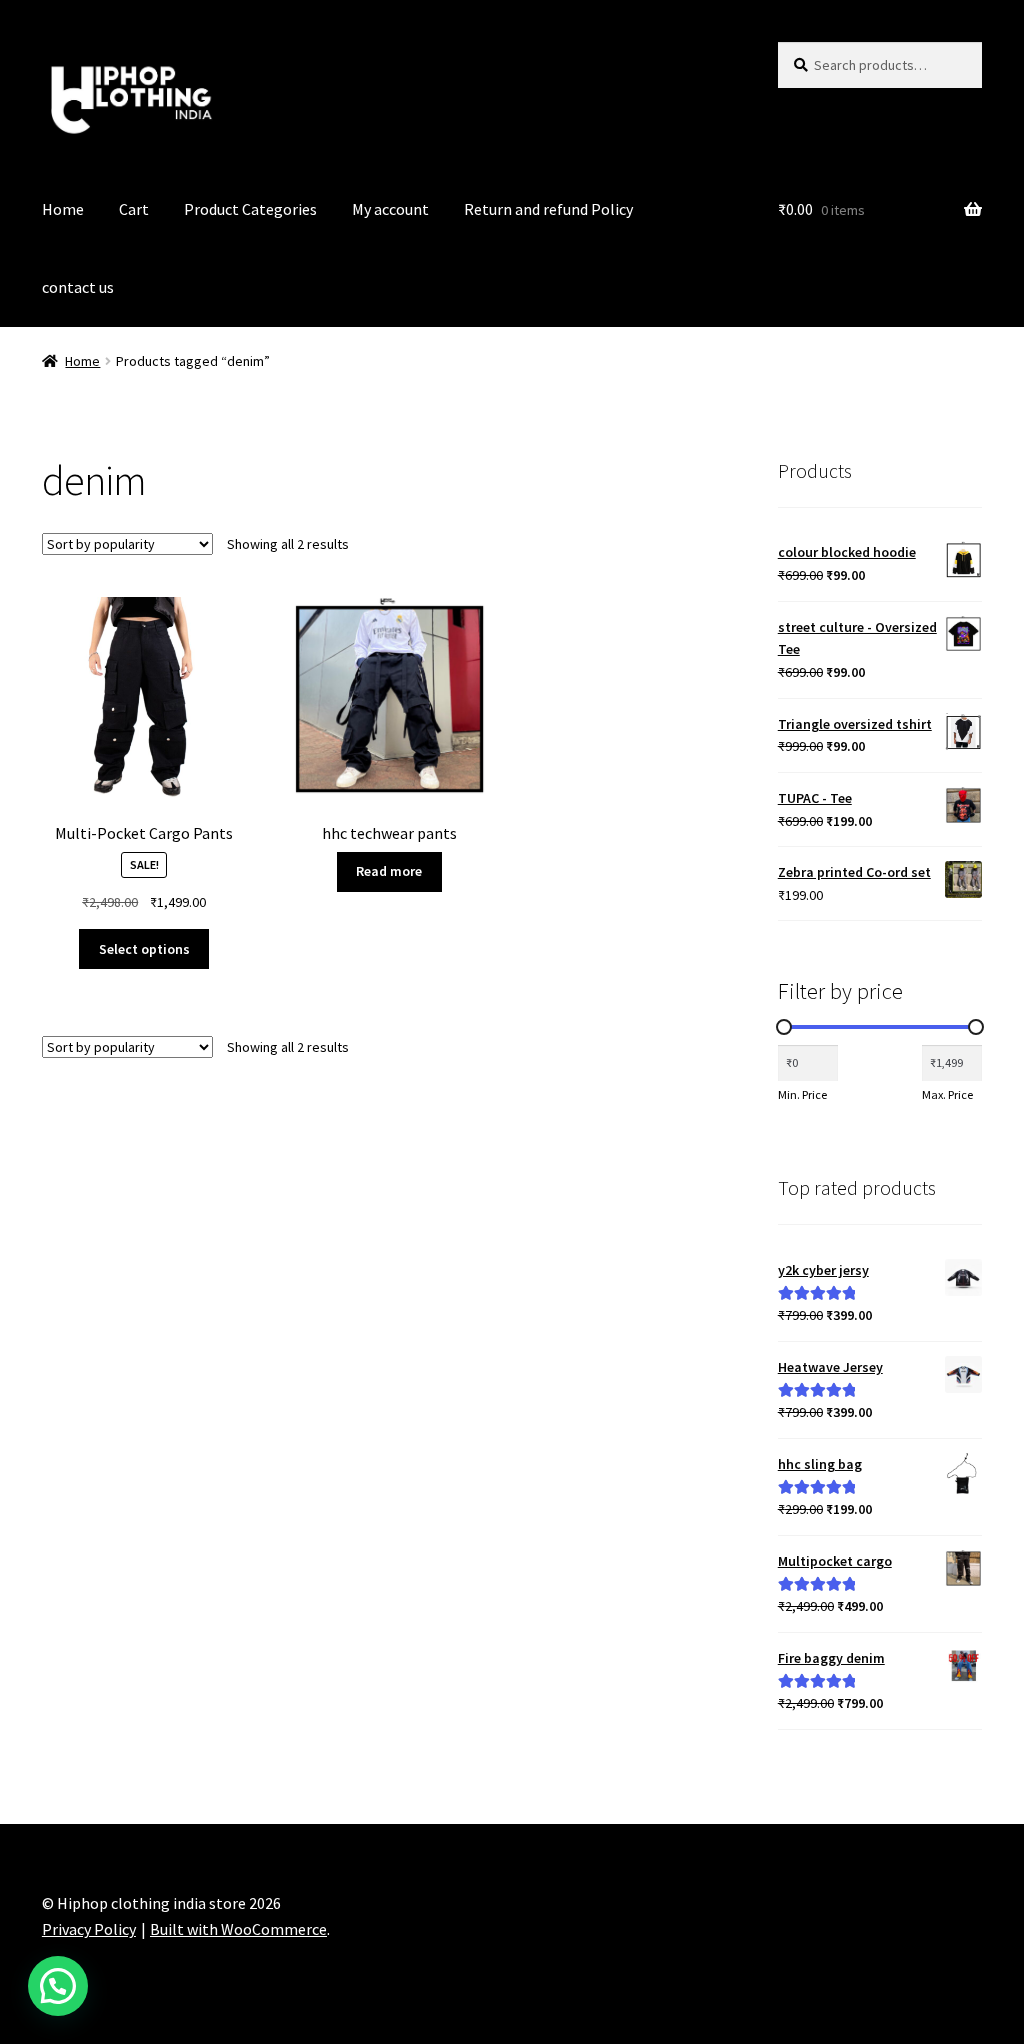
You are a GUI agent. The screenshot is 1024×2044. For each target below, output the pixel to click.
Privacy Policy (89, 1929)
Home (63, 209)
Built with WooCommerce (238, 1929)
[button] (58, 1986)
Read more (389, 871)
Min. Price (802, 1094)
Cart (134, 209)
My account (390, 209)
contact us (78, 287)
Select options (144, 949)
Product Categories (250, 209)
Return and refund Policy (548, 209)
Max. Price (947, 1094)
